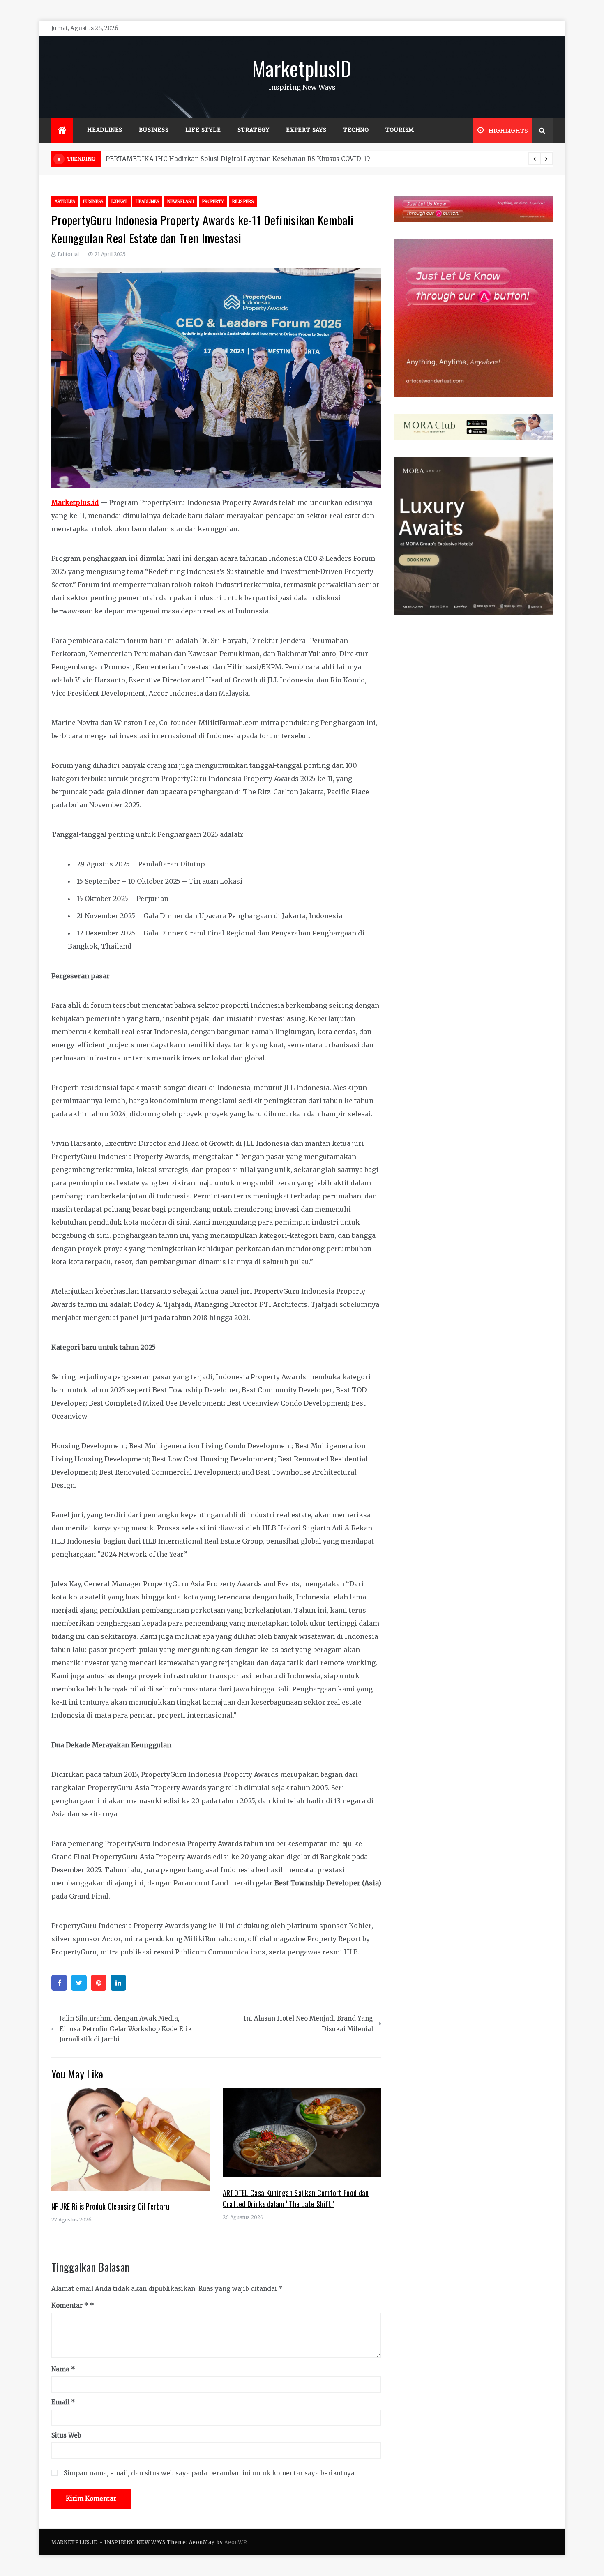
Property (213, 202)
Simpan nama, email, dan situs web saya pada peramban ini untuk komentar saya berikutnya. (210, 2473)
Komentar (70, 2305)
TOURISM (400, 130)
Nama (63, 2369)
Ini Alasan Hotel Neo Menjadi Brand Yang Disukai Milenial (308, 2024)
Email (63, 2402)
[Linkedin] (118, 1983)
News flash (181, 202)
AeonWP (235, 2542)
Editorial (68, 254)
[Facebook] (59, 1983)
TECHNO (356, 130)
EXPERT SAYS (306, 130)
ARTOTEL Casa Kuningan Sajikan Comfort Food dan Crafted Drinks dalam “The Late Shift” (296, 2198)
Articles (65, 202)
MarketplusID (302, 68)
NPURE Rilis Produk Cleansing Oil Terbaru (110, 2206)
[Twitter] (79, 1983)
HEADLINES (105, 130)
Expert (119, 202)
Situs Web (66, 2435)
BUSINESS (154, 130)
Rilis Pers (243, 202)
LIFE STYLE (203, 130)
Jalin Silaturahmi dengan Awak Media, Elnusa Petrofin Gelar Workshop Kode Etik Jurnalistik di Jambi (126, 2029)
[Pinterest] (99, 1983)
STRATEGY (254, 130)
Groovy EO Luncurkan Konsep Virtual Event (174, 159)
